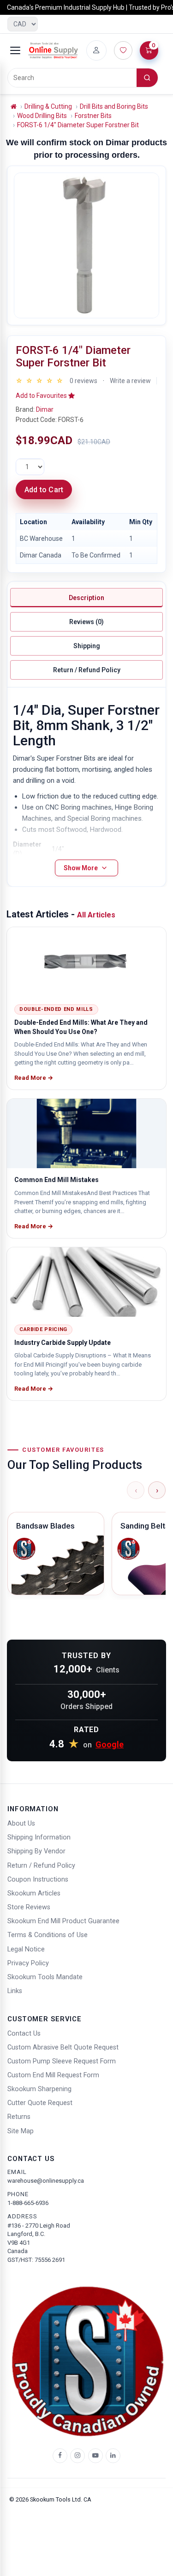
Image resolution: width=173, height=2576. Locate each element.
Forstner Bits (93, 116)
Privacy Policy (28, 1963)
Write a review (130, 381)
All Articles (96, 915)
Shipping (87, 646)
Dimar (45, 409)
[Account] (96, 50)
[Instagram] (78, 2456)
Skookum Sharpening (39, 2089)
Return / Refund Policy (87, 670)
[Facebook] (60, 2456)
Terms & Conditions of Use (48, 1935)
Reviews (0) (86, 622)
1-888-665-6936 (28, 2203)
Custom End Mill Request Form (53, 2075)
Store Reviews (29, 1907)
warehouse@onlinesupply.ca (46, 2181)
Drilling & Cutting (48, 106)
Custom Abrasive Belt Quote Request (63, 2047)
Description (86, 598)
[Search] (147, 78)
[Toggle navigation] (15, 50)
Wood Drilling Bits (42, 116)
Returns (19, 2117)
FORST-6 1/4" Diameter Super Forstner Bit (78, 125)
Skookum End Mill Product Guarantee (63, 1921)
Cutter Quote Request (40, 2103)
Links (15, 1991)
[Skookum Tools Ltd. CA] (53, 50)
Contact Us (24, 2034)
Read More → (34, 1078)
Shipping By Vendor (36, 1851)
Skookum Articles (34, 1893)
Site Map (21, 2131)
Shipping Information (39, 1837)
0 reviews (84, 381)
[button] (45, 396)
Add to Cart (44, 490)
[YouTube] (95, 2456)
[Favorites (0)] (123, 50)
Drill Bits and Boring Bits (114, 106)
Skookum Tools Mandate (45, 1977)
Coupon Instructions (38, 1879)
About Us (21, 1824)
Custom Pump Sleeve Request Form (62, 2061)
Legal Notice (26, 1949)
